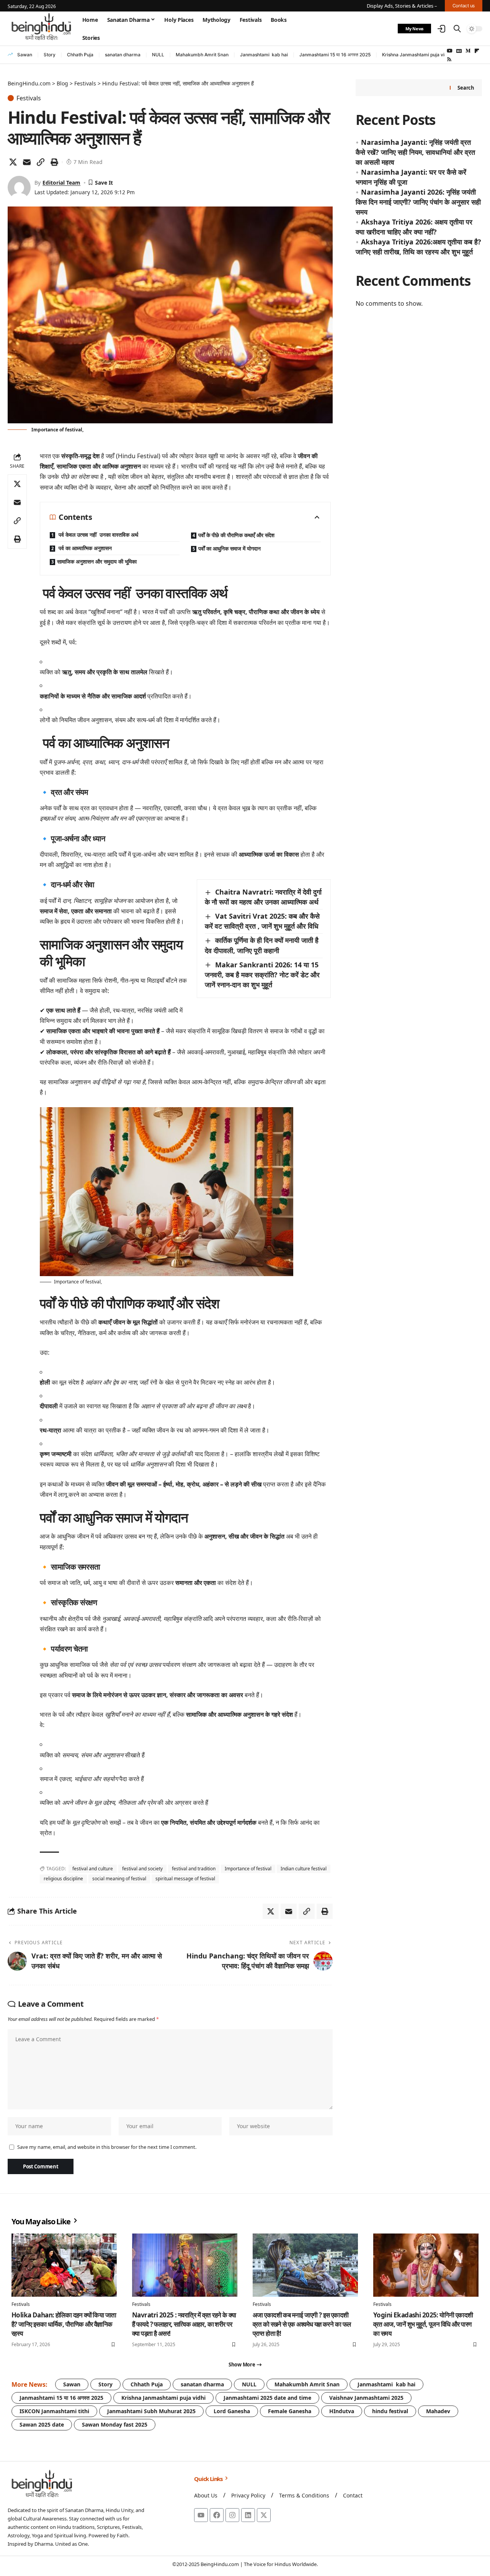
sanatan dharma (123, 55)
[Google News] (459, 51)
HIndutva (342, 2411)
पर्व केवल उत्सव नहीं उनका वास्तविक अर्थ (98, 535)
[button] (441, 29)
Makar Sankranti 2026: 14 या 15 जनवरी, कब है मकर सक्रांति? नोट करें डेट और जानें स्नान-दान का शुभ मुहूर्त (262, 975)
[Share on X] (13, 162)
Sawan (25, 55)
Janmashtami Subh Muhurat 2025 (151, 2411)
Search (466, 88)
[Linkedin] (248, 2515)
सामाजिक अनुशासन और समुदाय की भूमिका (97, 561)
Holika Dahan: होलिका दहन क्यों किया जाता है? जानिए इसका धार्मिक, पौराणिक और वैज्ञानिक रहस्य (64, 2324)
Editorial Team (61, 183)
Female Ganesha (290, 2411)
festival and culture (93, 1869)
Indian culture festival (304, 1869)
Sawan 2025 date (42, 2424)
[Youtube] (201, 2515)
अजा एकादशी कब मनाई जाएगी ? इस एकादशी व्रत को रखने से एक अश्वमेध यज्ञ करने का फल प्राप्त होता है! (302, 2324)
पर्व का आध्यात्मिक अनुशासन (84, 548)
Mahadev (438, 2411)
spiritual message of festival (185, 1879)
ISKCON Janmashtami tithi (54, 2411)
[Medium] (468, 51)
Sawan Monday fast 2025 (115, 2424)
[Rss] (449, 59)
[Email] (27, 162)
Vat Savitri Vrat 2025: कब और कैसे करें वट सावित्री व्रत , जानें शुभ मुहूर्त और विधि (262, 921)
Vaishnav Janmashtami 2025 (366, 2398)
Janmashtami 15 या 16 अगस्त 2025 (335, 55)
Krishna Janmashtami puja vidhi (417, 55)
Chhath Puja (80, 55)
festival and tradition (194, 1869)
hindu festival (390, 2411)
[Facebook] (217, 2515)
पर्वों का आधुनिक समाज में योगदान (229, 548)
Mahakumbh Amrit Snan (202, 55)
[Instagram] (232, 2515)
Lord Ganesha (232, 2411)
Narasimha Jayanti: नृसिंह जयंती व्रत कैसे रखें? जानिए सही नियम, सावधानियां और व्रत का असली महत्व (415, 152)
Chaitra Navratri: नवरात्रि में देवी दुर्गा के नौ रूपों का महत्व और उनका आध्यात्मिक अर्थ (263, 897)
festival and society (142, 1869)
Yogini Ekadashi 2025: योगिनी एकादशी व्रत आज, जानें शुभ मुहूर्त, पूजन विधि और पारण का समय (423, 2324)
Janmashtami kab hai (264, 55)
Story (50, 55)
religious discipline (63, 1879)
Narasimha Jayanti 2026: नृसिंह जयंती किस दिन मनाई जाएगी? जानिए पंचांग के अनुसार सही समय (418, 202)
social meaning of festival (119, 1879)
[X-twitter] (264, 2515)
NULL (158, 55)
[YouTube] (450, 51)
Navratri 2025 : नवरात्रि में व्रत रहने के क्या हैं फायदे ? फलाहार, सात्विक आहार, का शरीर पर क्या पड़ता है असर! (184, 2324)
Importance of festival (248, 1869)
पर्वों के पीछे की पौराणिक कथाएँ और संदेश (236, 535)
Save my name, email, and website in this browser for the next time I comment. (107, 2147)
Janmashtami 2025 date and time (267, 2398)
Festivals (29, 98)
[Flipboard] (477, 51)
